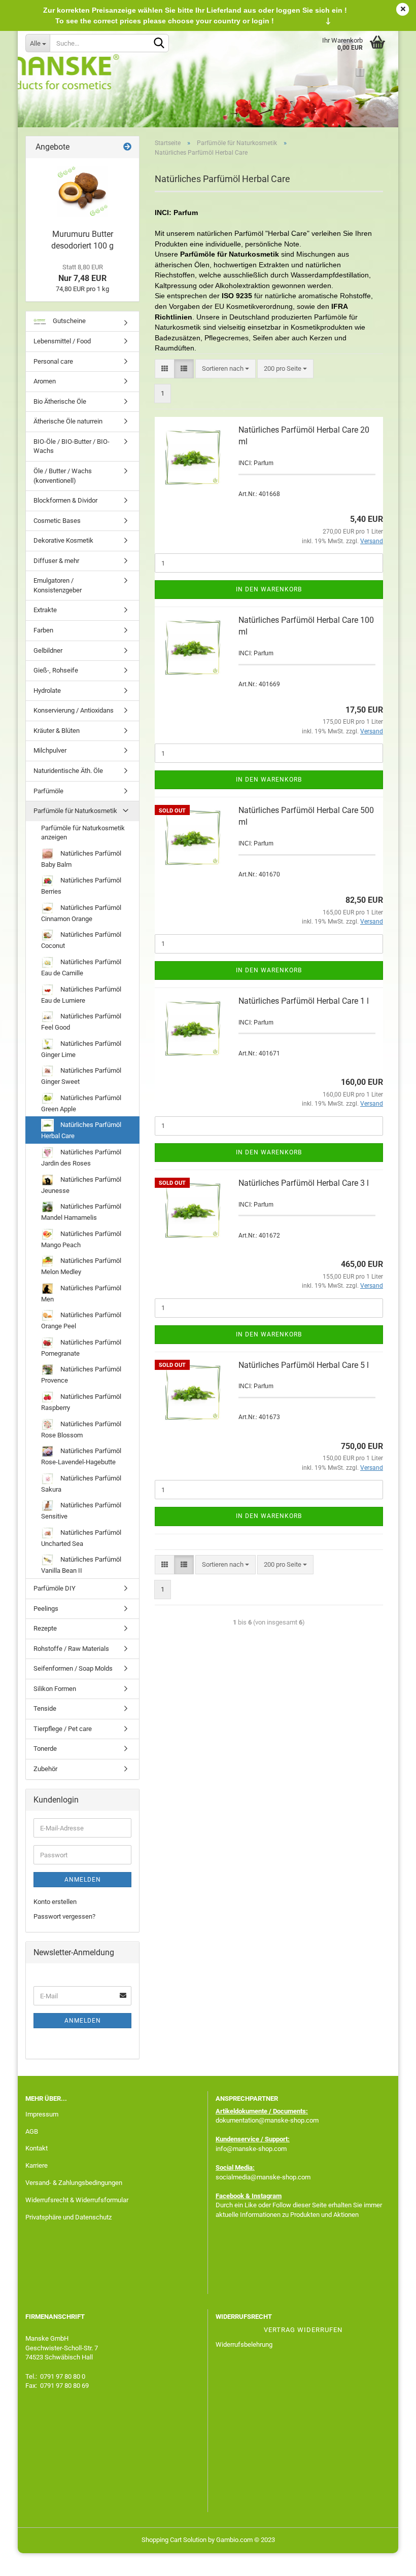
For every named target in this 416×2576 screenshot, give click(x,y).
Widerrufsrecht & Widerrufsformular (77, 2200)
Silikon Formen (55, 1689)
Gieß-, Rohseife (56, 670)
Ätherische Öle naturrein (68, 421)
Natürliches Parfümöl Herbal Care (81, 1130)
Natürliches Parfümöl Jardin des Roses (81, 1158)
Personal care (53, 361)
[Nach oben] (388, 2561)
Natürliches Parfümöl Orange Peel (81, 1320)
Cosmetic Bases (57, 521)
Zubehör (45, 1769)
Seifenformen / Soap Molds (73, 1668)
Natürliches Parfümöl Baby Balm (81, 859)
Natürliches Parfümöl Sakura (81, 1484)
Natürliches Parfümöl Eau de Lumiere (81, 995)
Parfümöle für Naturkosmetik (75, 811)
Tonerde (45, 1749)
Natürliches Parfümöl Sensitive (81, 1511)
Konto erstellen (55, 1902)
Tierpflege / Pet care (63, 1729)
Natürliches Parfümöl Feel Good (81, 1022)
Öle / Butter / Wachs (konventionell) (63, 476)
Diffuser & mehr (56, 561)
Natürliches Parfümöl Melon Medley (81, 1266)
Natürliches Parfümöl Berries (81, 886)
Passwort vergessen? (64, 1916)
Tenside (45, 1708)
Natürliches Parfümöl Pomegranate (81, 1348)
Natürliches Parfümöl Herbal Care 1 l (304, 1001)
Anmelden (83, 1880)
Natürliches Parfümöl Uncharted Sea (81, 1538)
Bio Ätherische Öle (60, 401)
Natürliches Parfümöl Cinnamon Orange (81, 913)
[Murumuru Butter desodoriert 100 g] (83, 191)
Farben (43, 630)
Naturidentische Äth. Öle (68, 771)
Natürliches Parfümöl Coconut (81, 940)
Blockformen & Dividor (65, 500)
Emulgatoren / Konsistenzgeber (58, 585)
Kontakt (37, 2148)
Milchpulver (50, 750)
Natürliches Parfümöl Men (81, 1294)
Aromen (45, 381)
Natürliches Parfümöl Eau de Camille (81, 967)
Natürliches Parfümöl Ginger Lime (81, 1049)
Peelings (46, 1609)
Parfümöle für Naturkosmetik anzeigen (83, 833)
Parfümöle (48, 791)
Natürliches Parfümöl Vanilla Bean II (81, 1565)
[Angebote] (127, 147)
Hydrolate (47, 691)
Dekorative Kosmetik (63, 540)
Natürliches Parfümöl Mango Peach (81, 1239)
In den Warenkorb (269, 589)
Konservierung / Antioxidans (74, 710)
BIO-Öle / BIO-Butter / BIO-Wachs (72, 446)
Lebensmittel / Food (62, 341)
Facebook (230, 2196)
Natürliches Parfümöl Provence (81, 1375)
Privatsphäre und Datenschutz (68, 2217)
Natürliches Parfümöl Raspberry (81, 1402)
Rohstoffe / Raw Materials (71, 1649)
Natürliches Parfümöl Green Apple (81, 1103)
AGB (32, 2131)
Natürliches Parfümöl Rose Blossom (81, 1430)
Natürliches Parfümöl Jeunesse (81, 1185)
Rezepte (45, 1628)
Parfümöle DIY (55, 1588)
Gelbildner (48, 650)
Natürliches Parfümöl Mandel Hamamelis (81, 1212)
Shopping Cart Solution (174, 2540)
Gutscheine (68, 321)
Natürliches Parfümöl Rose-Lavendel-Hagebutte (81, 1456)
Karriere (37, 2165)
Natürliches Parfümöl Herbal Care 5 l (304, 1365)
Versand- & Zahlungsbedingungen (74, 2183)
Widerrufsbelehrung (244, 2344)
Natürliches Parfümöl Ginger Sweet (81, 1076)
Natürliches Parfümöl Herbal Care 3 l (304, 1183)
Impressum (42, 2114)
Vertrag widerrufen (303, 2330)
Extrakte (45, 610)
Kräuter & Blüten (57, 731)
